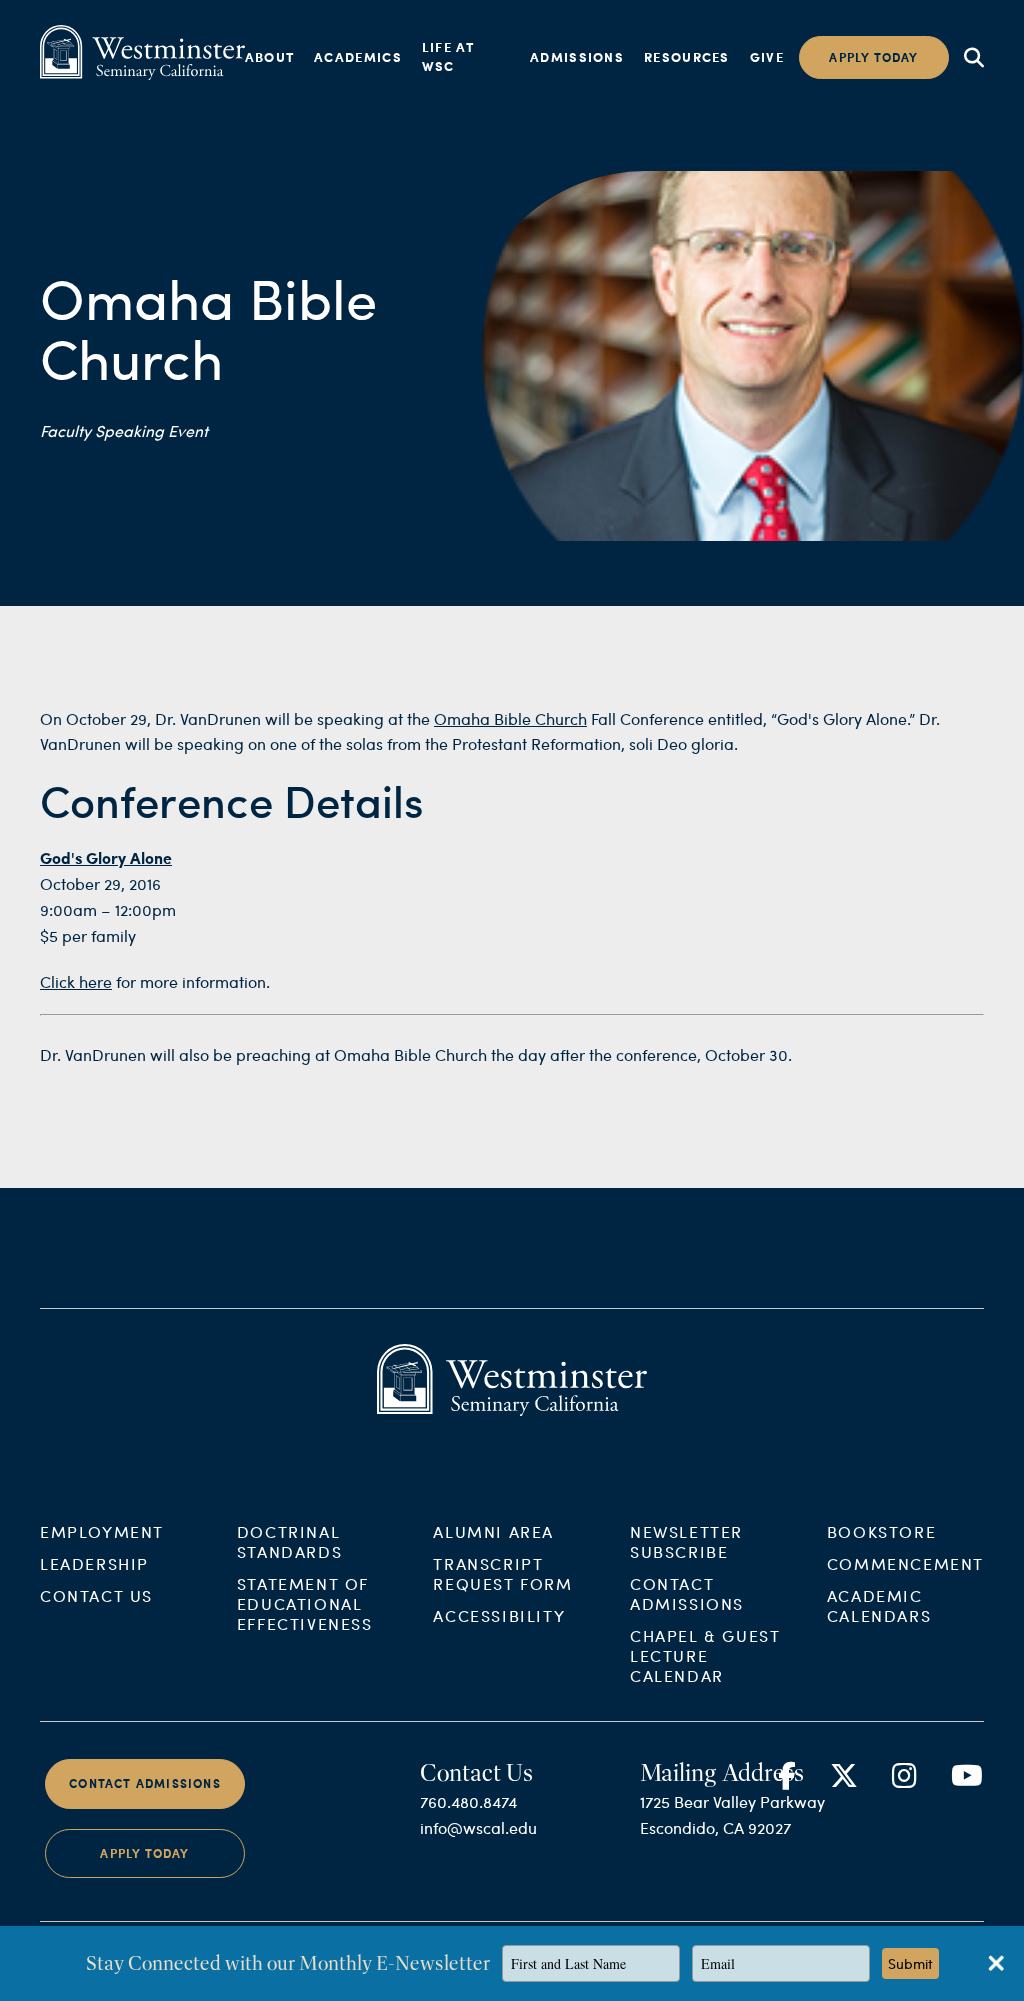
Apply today (873, 57)
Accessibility (499, 1615)
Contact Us (96, 1595)
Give (767, 57)
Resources (687, 57)
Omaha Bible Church (510, 718)
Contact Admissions (687, 1593)
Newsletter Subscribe (686, 1541)
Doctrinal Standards (289, 1541)
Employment (102, 1531)
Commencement (905, 1563)
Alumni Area (493, 1531)
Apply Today (144, 1853)
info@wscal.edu (478, 1827)
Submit (910, 1963)
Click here (76, 981)
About (270, 57)
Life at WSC (448, 57)
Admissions (577, 57)
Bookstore (881, 1531)
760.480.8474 (468, 1801)
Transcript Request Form (502, 1573)
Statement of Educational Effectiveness (305, 1603)
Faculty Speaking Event (124, 430)
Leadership (94, 1563)
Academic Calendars (879, 1605)
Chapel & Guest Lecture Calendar (705, 1655)
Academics (358, 57)
